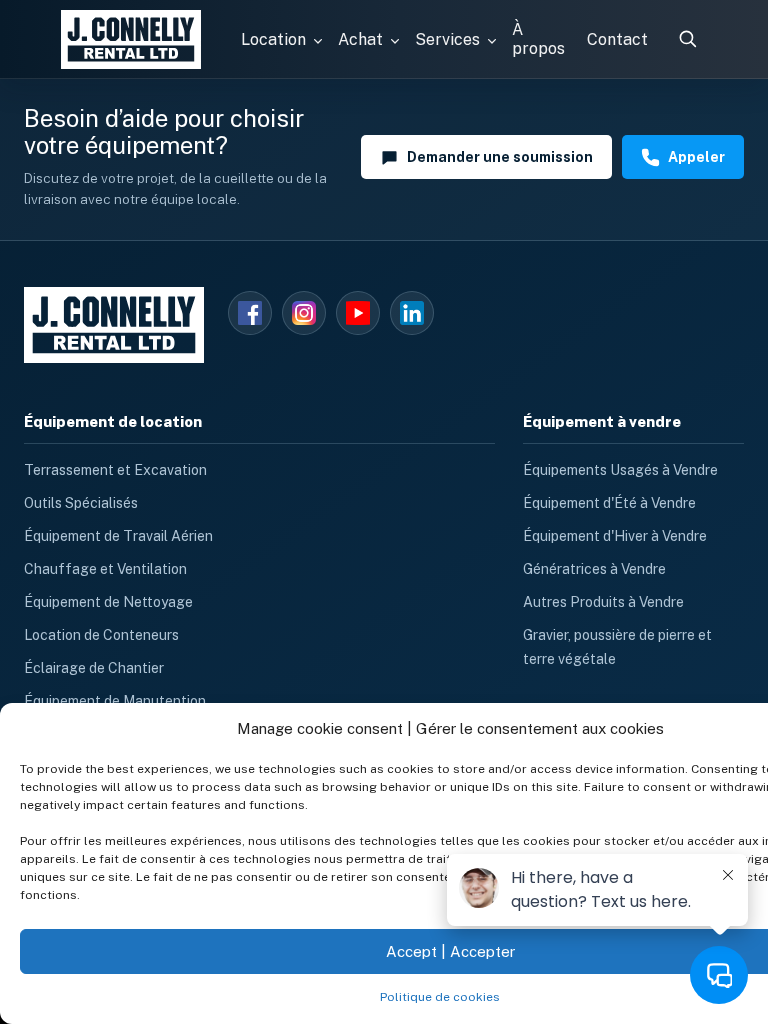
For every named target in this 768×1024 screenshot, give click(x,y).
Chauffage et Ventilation (105, 569)
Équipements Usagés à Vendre (620, 470)
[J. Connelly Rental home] (131, 39)
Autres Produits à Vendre (603, 602)
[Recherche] (687, 39)
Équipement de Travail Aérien (118, 536)
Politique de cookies (440, 997)
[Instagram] (304, 313)
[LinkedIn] (412, 313)
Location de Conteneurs (101, 635)
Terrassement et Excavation (115, 470)
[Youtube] (358, 313)
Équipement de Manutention (115, 701)
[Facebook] (250, 313)
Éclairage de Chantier (94, 668)
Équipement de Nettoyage (108, 602)
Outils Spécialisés (81, 503)
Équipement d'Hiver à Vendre (615, 536)
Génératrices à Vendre (594, 569)
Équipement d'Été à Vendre (609, 503)
